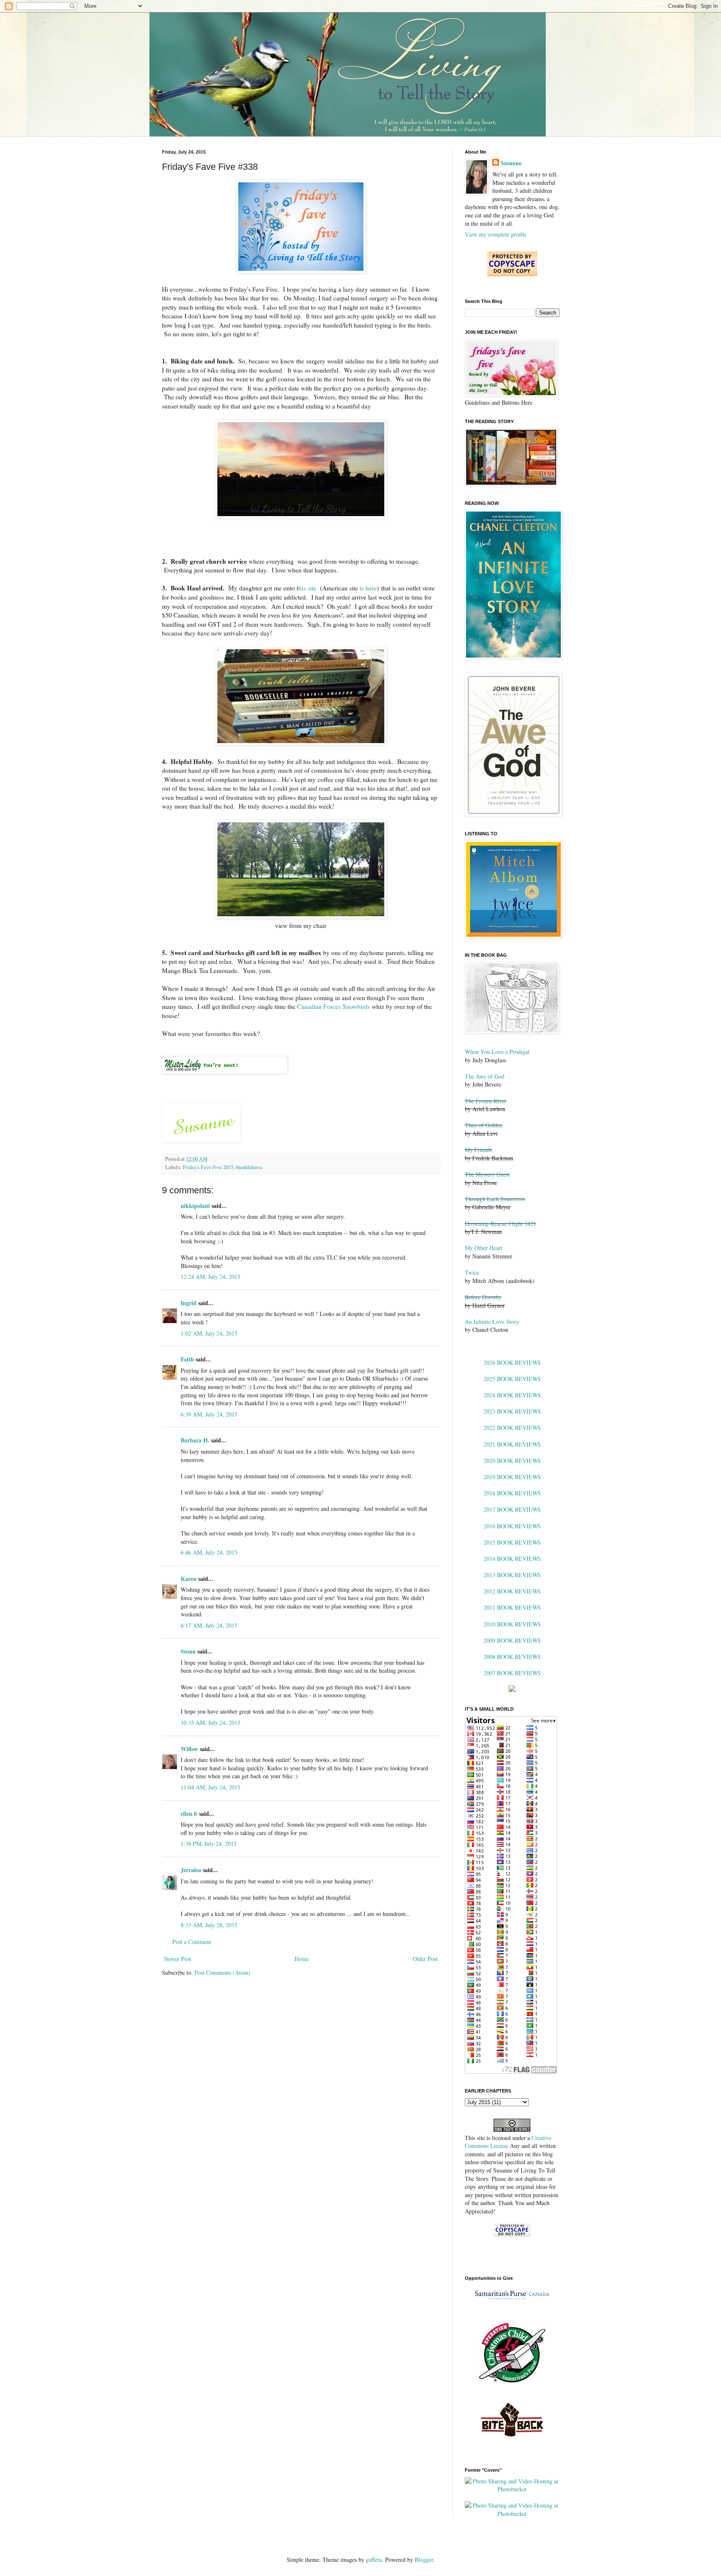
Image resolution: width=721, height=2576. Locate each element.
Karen (189, 1579)
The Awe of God (485, 1076)
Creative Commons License (508, 2142)
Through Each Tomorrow (495, 1199)
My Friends (478, 1150)
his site (307, 588)
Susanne (511, 163)
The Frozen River (486, 1101)
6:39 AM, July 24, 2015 (209, 1414)
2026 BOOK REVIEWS (512, 1362)
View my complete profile (496, 234)
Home (302, 1959)
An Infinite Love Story (492, 1322)
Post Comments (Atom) (222, 1972)
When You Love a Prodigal (497, 1052)
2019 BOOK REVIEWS (512, 1477)
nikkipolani (195, 1206)
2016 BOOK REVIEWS (512, 1526)
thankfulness (249, 1167)
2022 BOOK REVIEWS (512, 1428)
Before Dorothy (483, 1297)
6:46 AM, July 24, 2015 (209, 1552)
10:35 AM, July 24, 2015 (211, 1723)
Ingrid (189, 1303)
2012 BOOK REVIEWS (512, 1591)
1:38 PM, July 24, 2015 (209, 1844)
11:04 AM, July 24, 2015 (211, 1787)
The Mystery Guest (487, 1174)
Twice (472, 1272)
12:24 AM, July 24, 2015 (211, 1277)
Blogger (424, 2560)
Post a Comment (192, 1942)
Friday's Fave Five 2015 (208, 1167)
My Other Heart (484, 1248)
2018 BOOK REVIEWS (512, 1493)
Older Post (425, 1959)
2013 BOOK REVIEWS (512, 1575)
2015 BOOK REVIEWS (512, 1542)
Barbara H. (195, 1440)
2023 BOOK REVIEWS (512, 1411)
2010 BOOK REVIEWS (512, 1624)
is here (368, 588)
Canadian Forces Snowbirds (334, 1006)
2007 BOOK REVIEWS (512, 1673)
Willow (189, 1749)
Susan (188, 1651)
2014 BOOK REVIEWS (512, 1559)
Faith (187, 1359)
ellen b (189, 1814)
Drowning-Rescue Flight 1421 (500, 1224)
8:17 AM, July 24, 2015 (209, 1625)
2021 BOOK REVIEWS (512, 1444)
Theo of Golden (484, 1125)
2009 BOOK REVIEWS (512, 1640)
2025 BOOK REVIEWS (512, 1379)
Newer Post (178, 1959)
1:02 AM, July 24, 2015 (209, 1333)
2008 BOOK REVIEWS (512, 1657)
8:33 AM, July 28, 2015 (209, 1925)
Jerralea (191, 1870)
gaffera (374, 2560)
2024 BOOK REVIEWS (512, 1395)
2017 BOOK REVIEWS (512, 1509)
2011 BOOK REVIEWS (512, 1607)
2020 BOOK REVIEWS (512, 1461)
